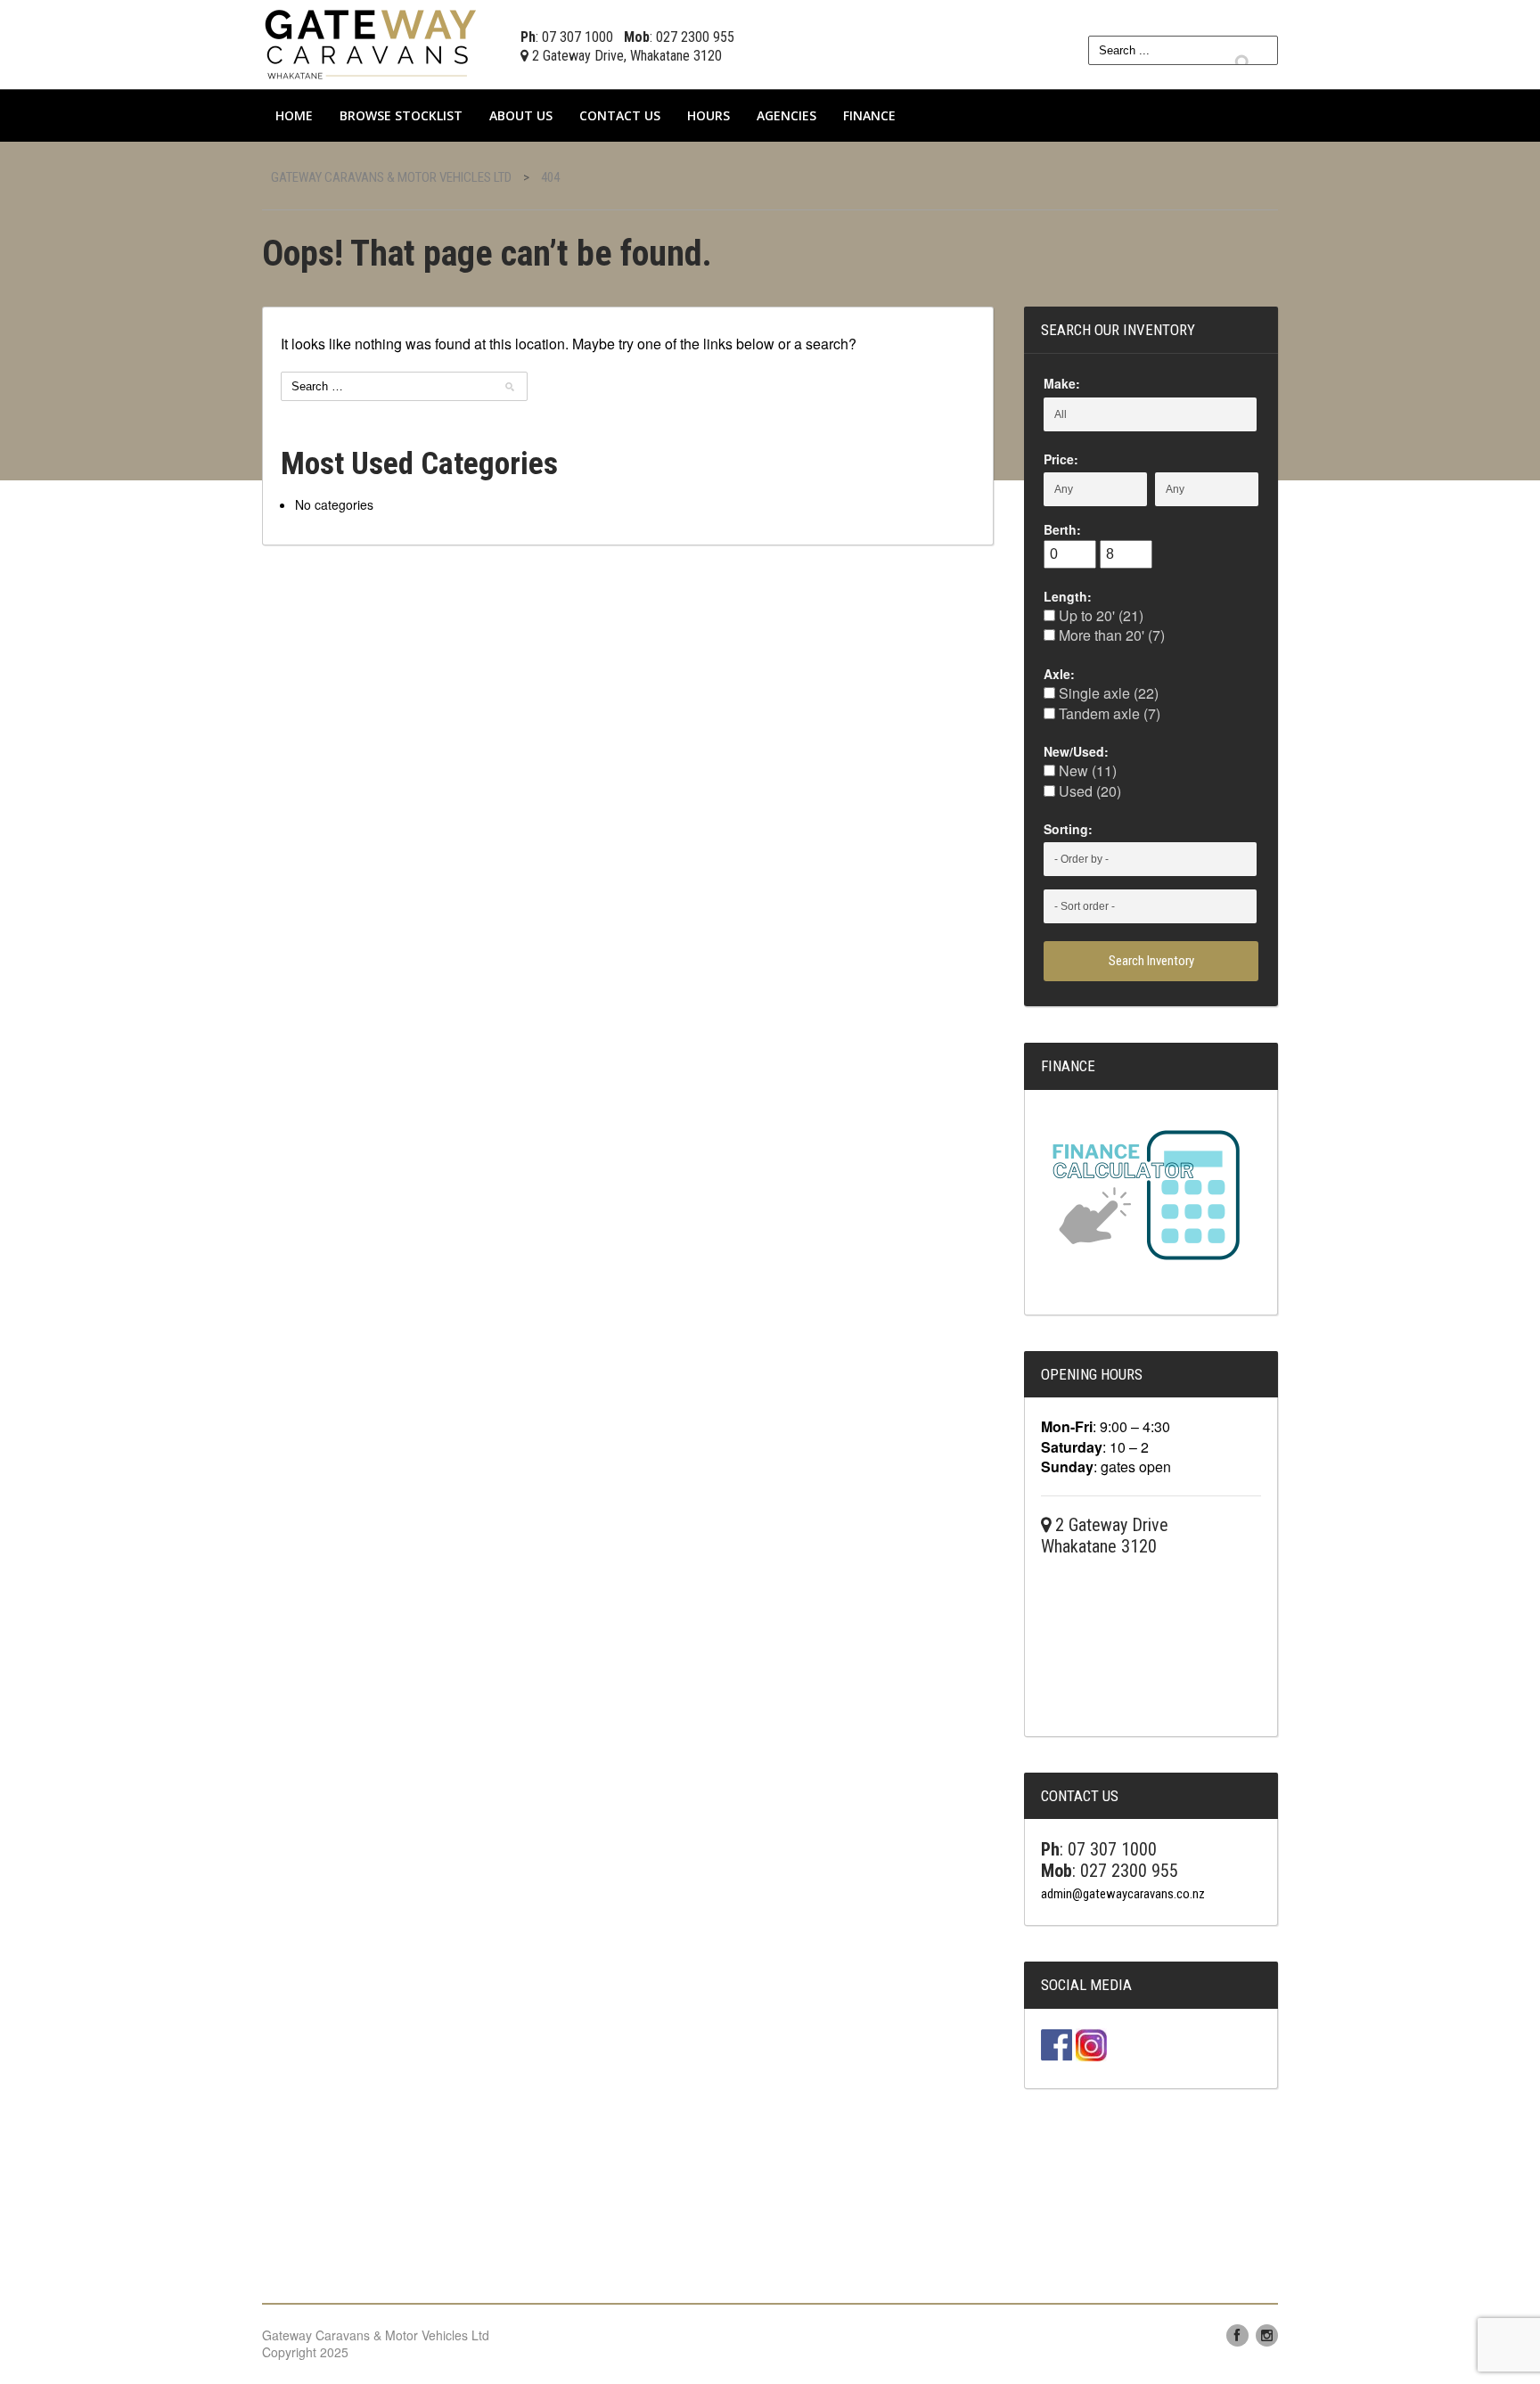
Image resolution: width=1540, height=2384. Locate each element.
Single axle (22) (1107, 693)
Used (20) (1088, 791)
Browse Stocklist (401, 115)
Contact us (620, 115)
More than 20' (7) (1110, 635)
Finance (869, 115)
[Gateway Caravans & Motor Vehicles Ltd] (373, 42)
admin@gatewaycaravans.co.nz (1123, 1894)
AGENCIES (786, 115)
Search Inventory (1151, 961)
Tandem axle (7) (1108, 713)
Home (294, 115)
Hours (709, 115)
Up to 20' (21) (1099, 615)
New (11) (1086, 770)
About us (521, 115)
